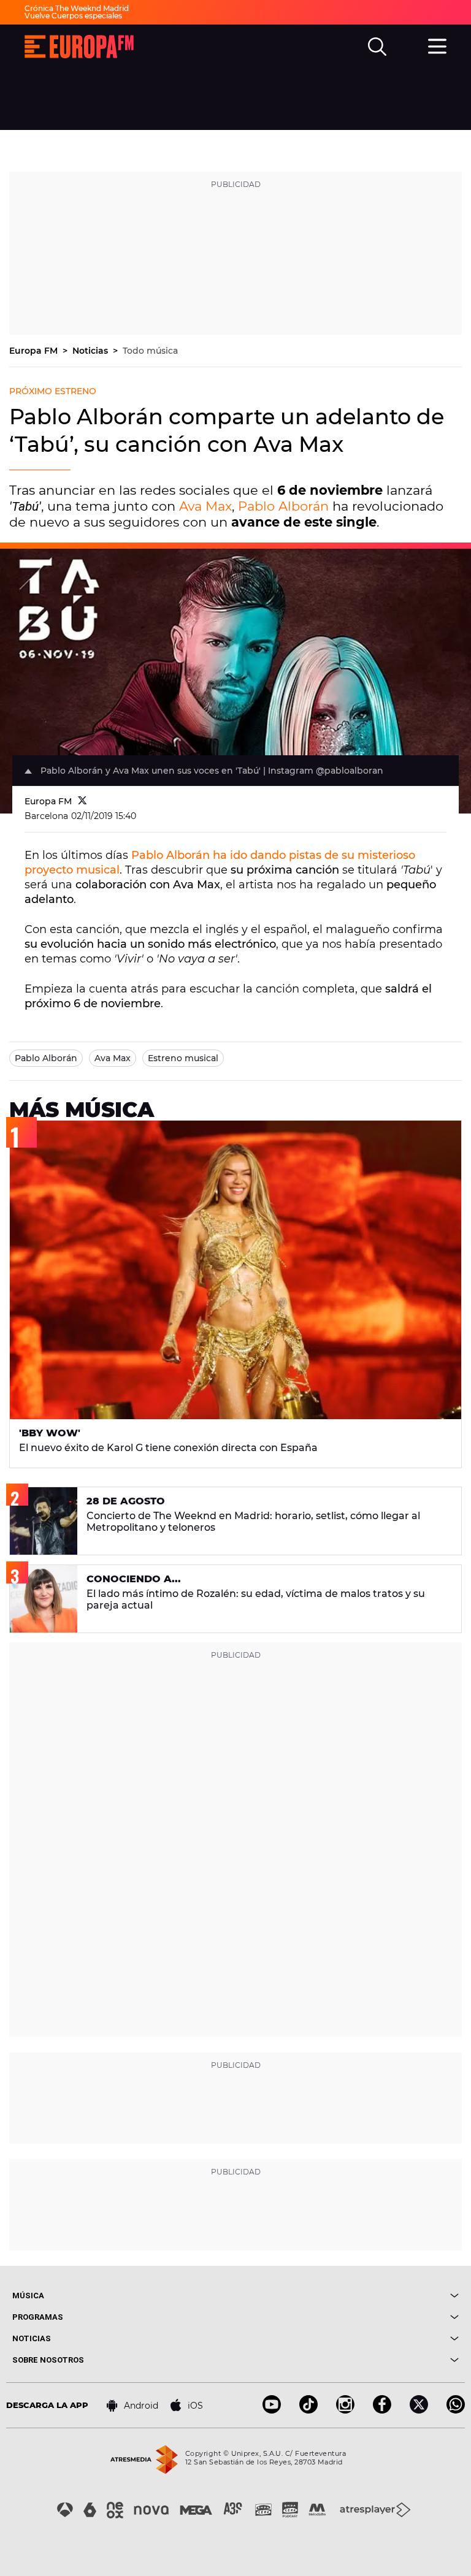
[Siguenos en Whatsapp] (456, 2410)
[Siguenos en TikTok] (308, 2410)
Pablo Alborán (283, 506)
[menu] (437, 45)
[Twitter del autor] (82, 801)
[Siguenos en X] (419, 2410)
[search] (377, 47)
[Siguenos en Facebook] (382, 2410)
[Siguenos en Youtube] (272, 2410)
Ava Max (205, 506)
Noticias (91, 351)
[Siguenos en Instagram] (345, 2410)
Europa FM (35, 351)
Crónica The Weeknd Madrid (77, 8)
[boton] (347, 2296)
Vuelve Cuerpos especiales (73, 16)
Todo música (150, 351)
